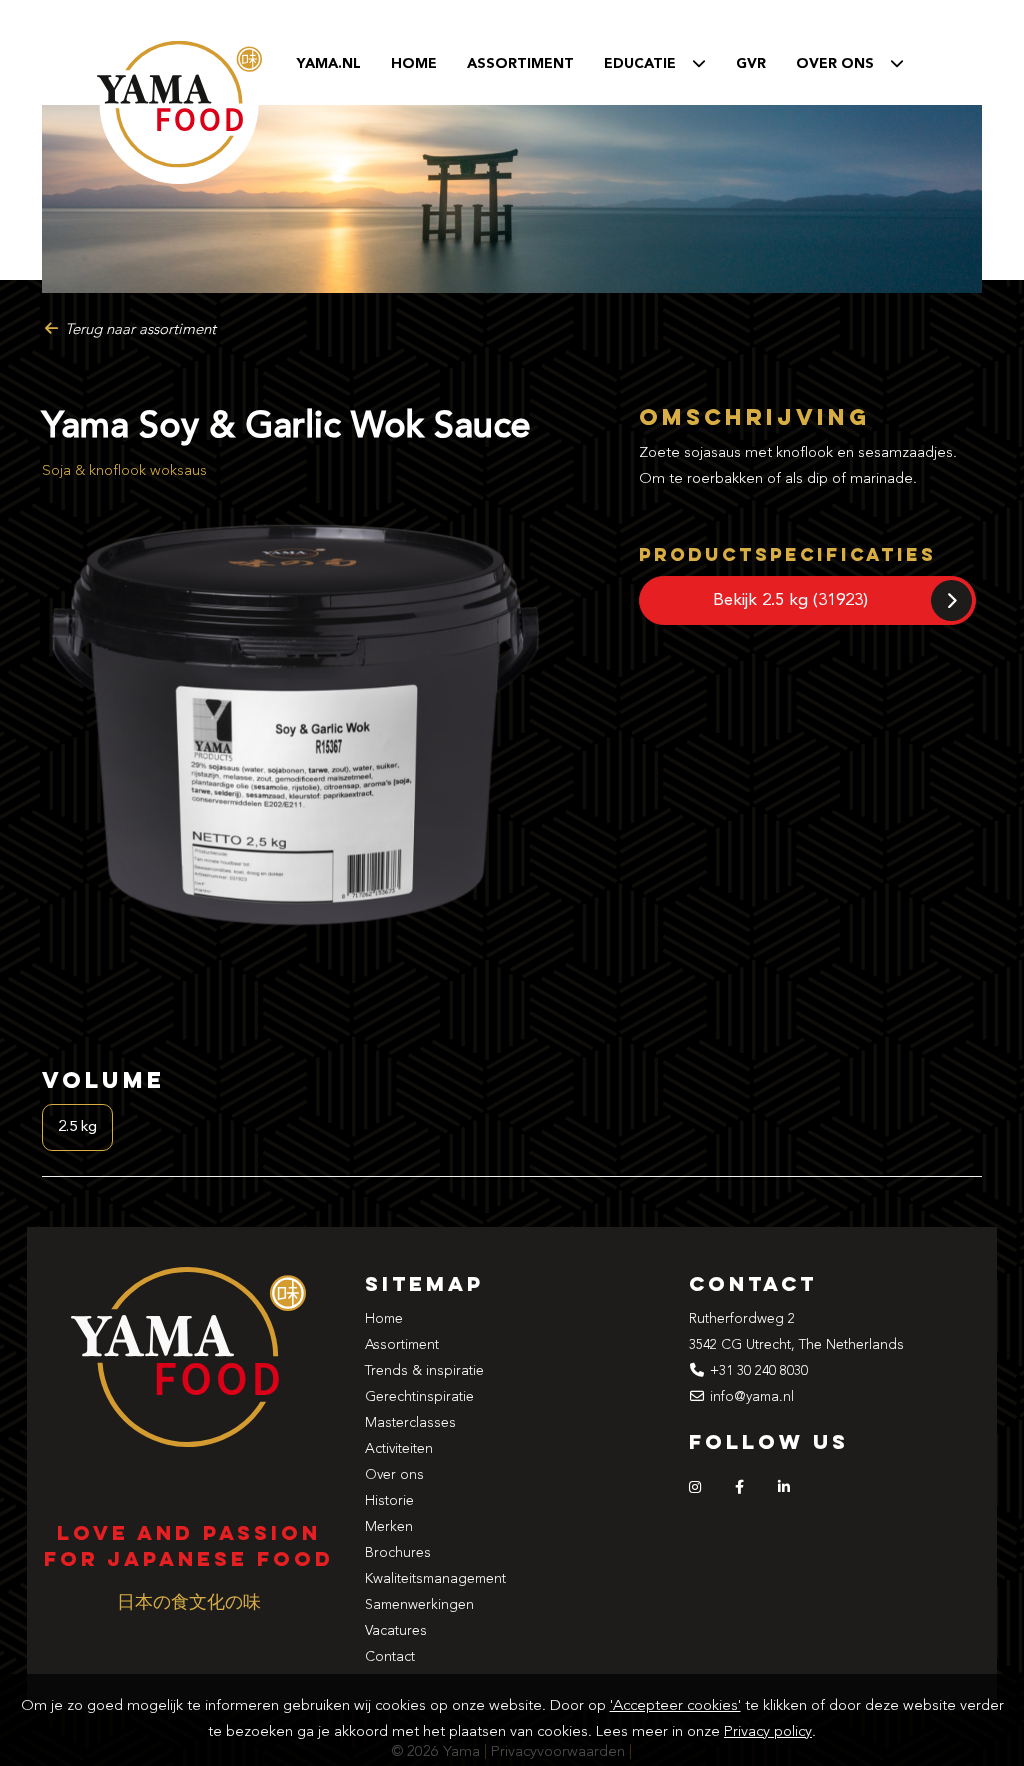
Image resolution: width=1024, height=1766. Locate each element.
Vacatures (396, 1631)
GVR (751, 64)
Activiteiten (399, 1449)
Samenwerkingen (419, 1605)
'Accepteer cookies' (675, 1706)
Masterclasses (410, 1423)
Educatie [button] (648, 64)
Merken (389, 1527)
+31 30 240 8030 (759, 1371)
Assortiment (520, 64)
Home (414, 64)
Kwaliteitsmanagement (435, 1579)
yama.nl (329, 64)
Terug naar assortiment (138, 330)
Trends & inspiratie (424, 1371)
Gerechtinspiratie (419, 1397)
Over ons (394, 1475)
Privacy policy (768, 1732)
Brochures (398, 1553)
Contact (390, 1657)
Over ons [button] (843, 64)
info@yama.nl (752, 1397)
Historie (389, 1501)
